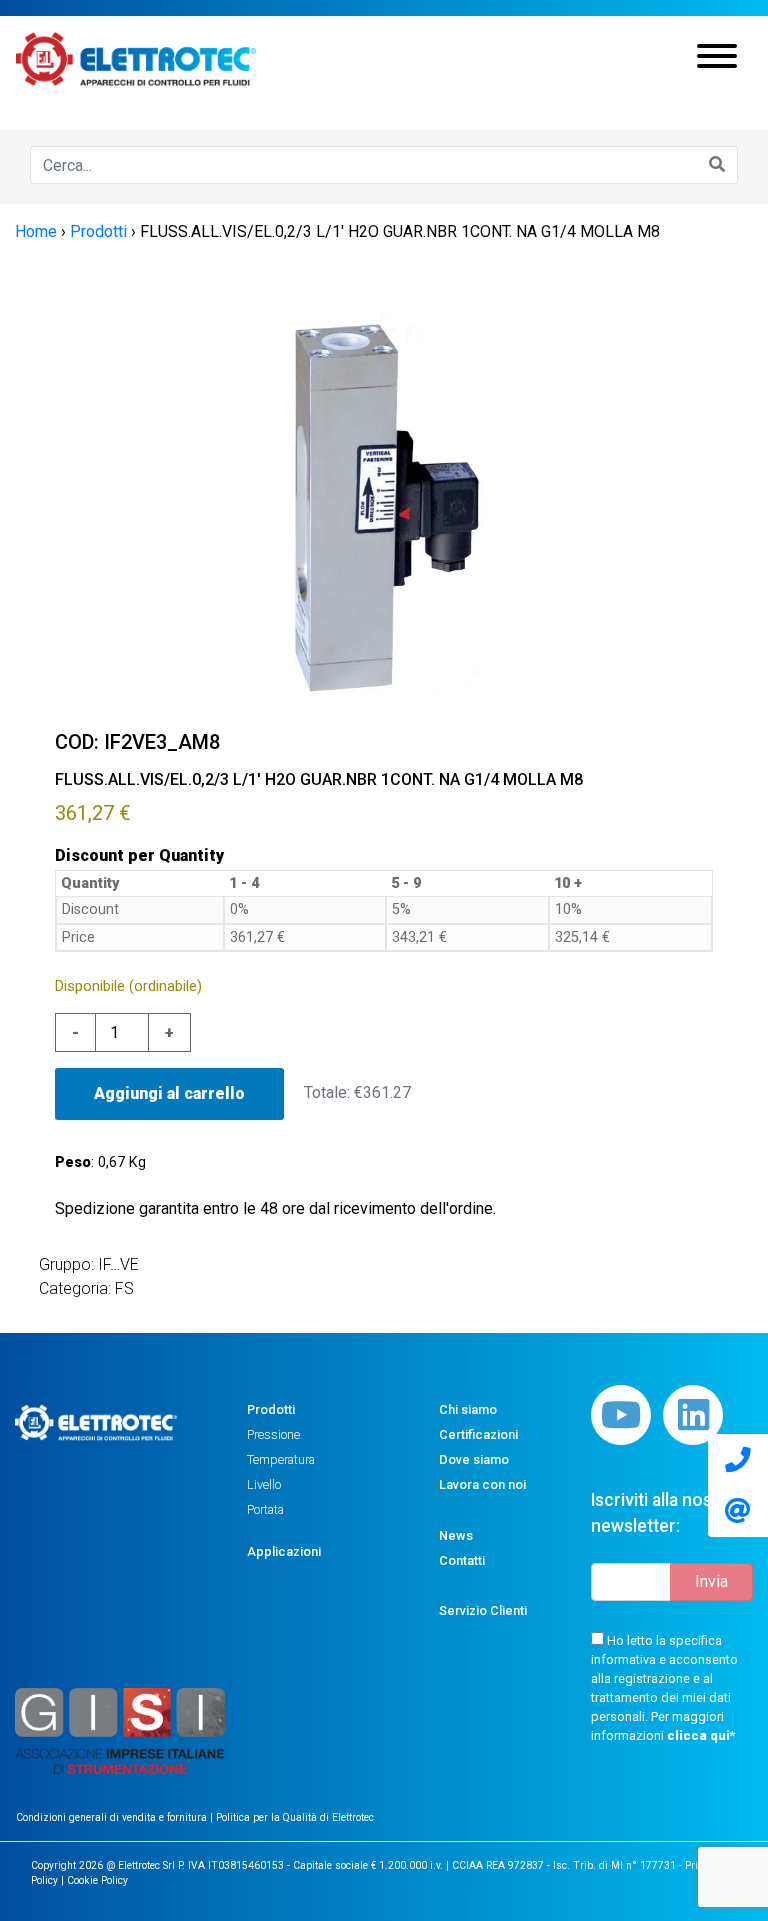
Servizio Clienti (483, 1610)
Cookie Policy (97, 1880)
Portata (265, 1509)
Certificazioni (478, 1434)
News (456, 1535)
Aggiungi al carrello (169, 1093)
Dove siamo (474, 1459)
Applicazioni (284, 1551)
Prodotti (271, 1409)
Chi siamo (468, 1409)
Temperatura (281, 1459)
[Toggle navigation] (717, 59)
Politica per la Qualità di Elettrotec (295, 1817)
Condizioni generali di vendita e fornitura (113, 1817)
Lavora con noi (482, 1484)
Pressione (273, 1434)
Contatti (462, 1560)
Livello (264, 1484)
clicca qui (698, 1735)
